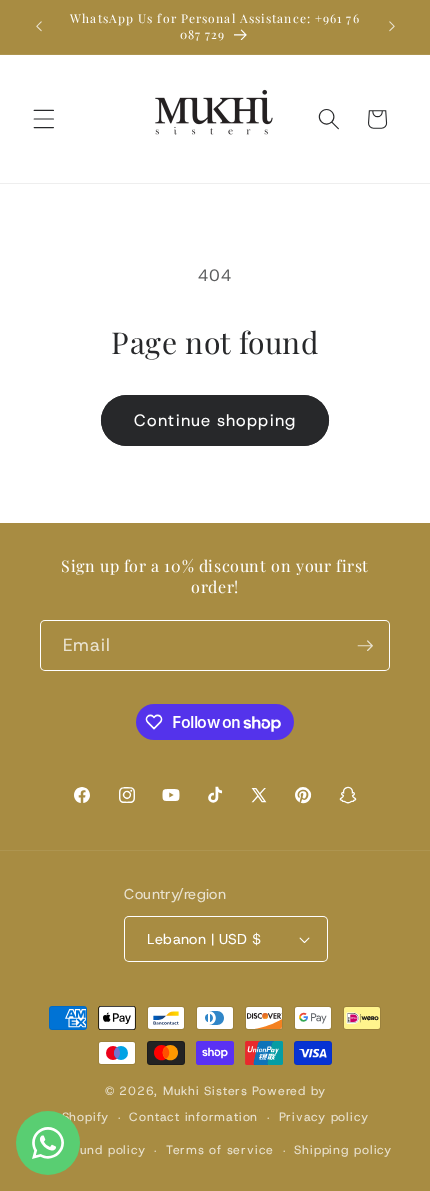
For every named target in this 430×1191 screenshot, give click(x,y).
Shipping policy (343, 1150)
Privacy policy (324, 1117)
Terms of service (220, 1150)
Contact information (193, 1117)
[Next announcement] (392, 27)
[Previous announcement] (39, 27)
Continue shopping (215, 420)
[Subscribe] (365, 646)
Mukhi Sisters (205, 1091)
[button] (44, 119)
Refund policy (101, 1150)
